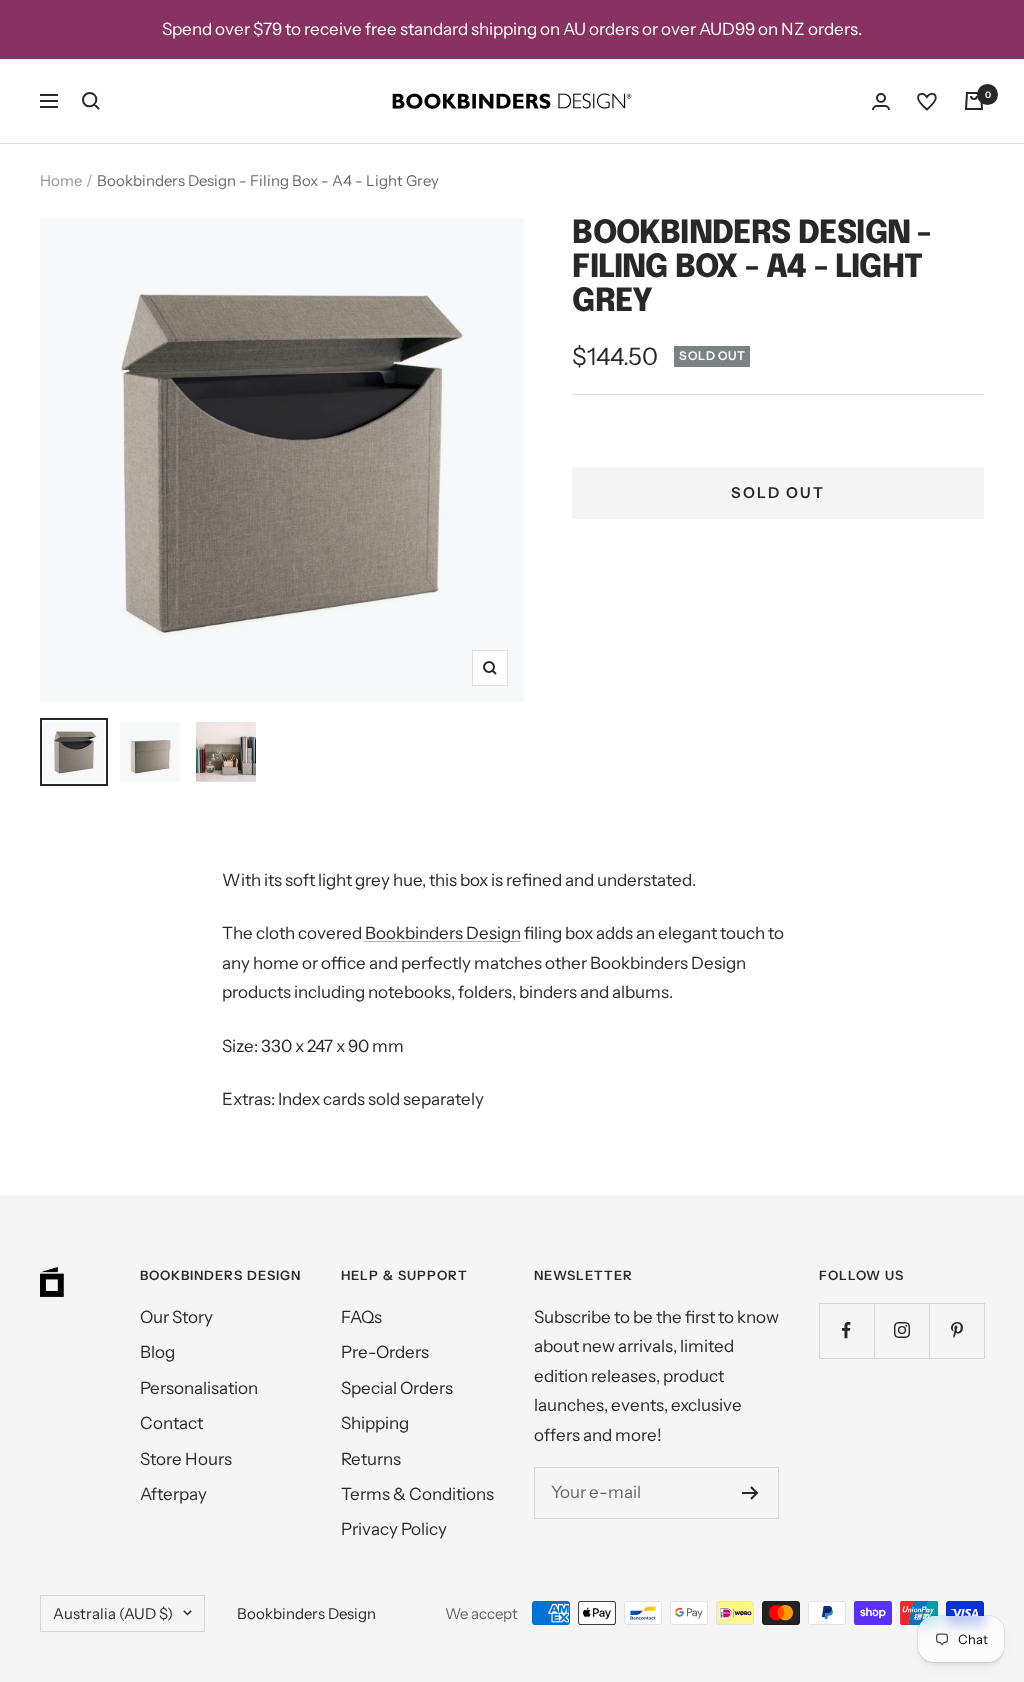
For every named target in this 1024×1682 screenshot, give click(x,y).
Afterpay (173, 1494)
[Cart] (974, 101)
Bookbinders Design (443, 933)
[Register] (750, 1493)
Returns (371, 1459)
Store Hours (186, 1459)
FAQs (361, 1317)
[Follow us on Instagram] (901, 1330)
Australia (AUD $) (113, 1613)
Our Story (176, 1317)
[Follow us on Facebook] (846, 1330)
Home (61, 180)
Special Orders (397, 1388)
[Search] (91, 101)
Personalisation (199, 1388)
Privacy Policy (394, 1529)
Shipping (375, 1423)
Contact (171, 1423)
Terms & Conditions (417, 1494)
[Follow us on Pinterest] (956, 1330)
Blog (157, 1352)
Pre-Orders (385, 1352)
